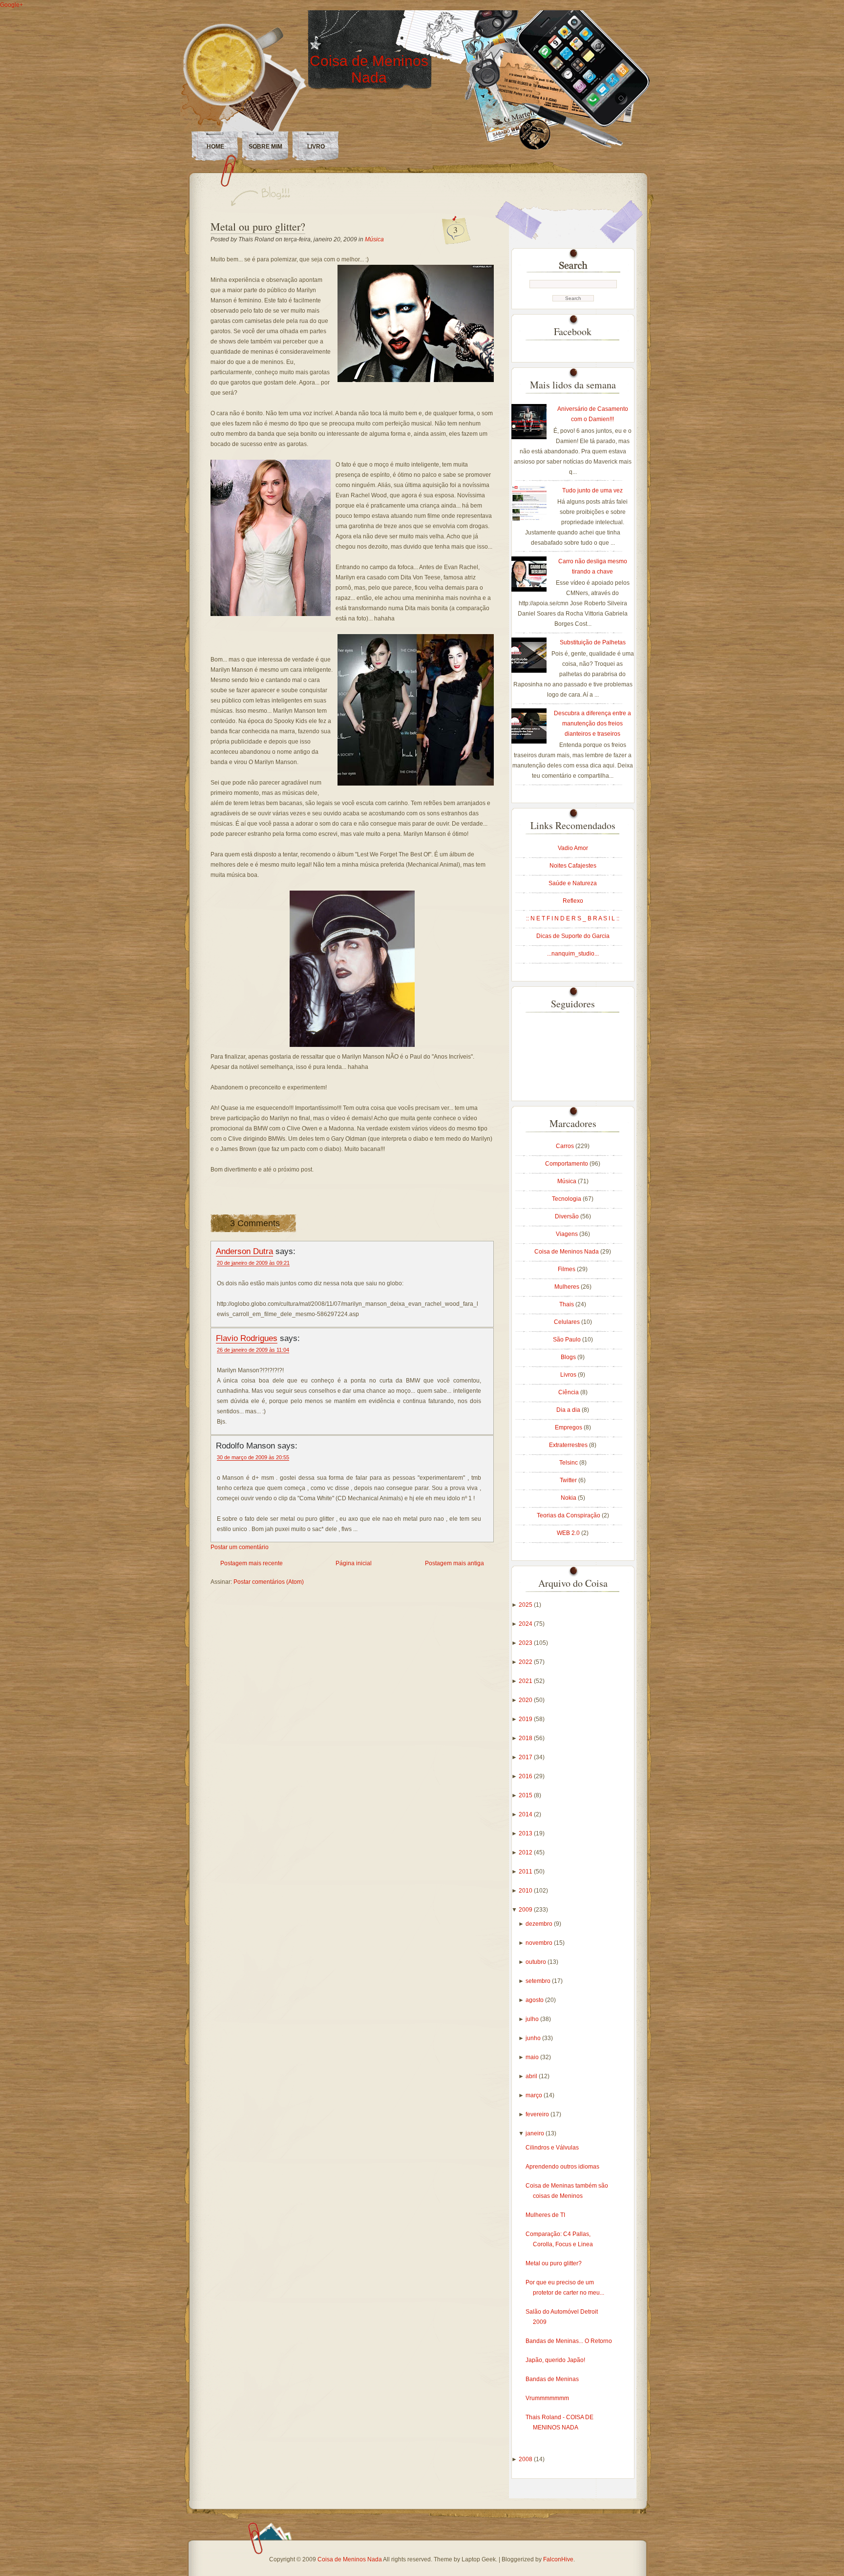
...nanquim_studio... (573, 954)
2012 (526, 1852)
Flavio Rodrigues (247, 1338)
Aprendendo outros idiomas (562, 2167)
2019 (526, 1719)
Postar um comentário (240, 1547)
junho (534, 2038)
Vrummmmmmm (547, 2398)
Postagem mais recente (252, 1563)
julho (533, 2019)
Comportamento (567, 1164)
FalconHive (558, 2559)
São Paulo (568, 1340)
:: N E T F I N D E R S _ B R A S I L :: (573, 918)
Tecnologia (567, 1199)
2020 (526, 1700)
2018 (526, 1738)
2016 (526, 1776)
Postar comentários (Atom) (269, 1582)
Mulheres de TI (545, 2215)
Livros (569, 1375)
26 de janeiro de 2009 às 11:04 (253, 1350)
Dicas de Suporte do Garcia (573, 936)
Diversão (568, 1216)
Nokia (569, 1498)
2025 (526, 1605)
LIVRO (316, 147)
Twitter (569, 1480)
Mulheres (568, 1287)
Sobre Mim (265, 147)
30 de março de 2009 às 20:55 (253, 1457)
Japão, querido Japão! (555, 2360)
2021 (526, 1681)
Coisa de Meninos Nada (369, 69)
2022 (526, 1662)
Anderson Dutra (244, 1251)
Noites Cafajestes (573, 866)
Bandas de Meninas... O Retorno (569, 2341)
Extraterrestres (569, 1445)
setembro (539, 1981)
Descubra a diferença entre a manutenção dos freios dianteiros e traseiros (592, 724)
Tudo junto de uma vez (592, 490)
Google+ (11, 5)
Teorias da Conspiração (569, 1515)
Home (215, 147)
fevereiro (538, 2114)
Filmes (567, 1269)
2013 (526, 1833)
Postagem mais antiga (454, 1563)
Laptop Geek (479, 2559)
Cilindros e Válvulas (552, 2148)
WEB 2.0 (569, 1533)
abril (532, 2076)
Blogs (569, 1357)
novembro (540, 1943)
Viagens (568, 1234)
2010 (526, 1891)
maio (533, 2057)
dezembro (540, 1924)
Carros (566, 1146)
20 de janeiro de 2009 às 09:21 (253, 1263)
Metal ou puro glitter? (258, 226)
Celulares (568, 1322)
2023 (526, 1643)
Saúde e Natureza (573, 883)
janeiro (536, 2133)
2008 (526, 2459)
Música (374, 239)
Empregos (569, 1427)
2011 (526, 1872)
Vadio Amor (573, 848)
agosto (535, 2000)
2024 (526, 1624)
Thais (567, 1304)
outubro (537, 1962)
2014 (526, 1814)
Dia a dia (569, 1410)
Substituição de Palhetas (593, 642)
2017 (526, 1757)
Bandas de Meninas (552, 2379)
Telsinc (569, 1463)
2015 (526, 1795)
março (535, 2095)
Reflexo (573, 901)
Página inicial (354, 1563)
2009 (526, 1910)
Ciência (569, 1392)
